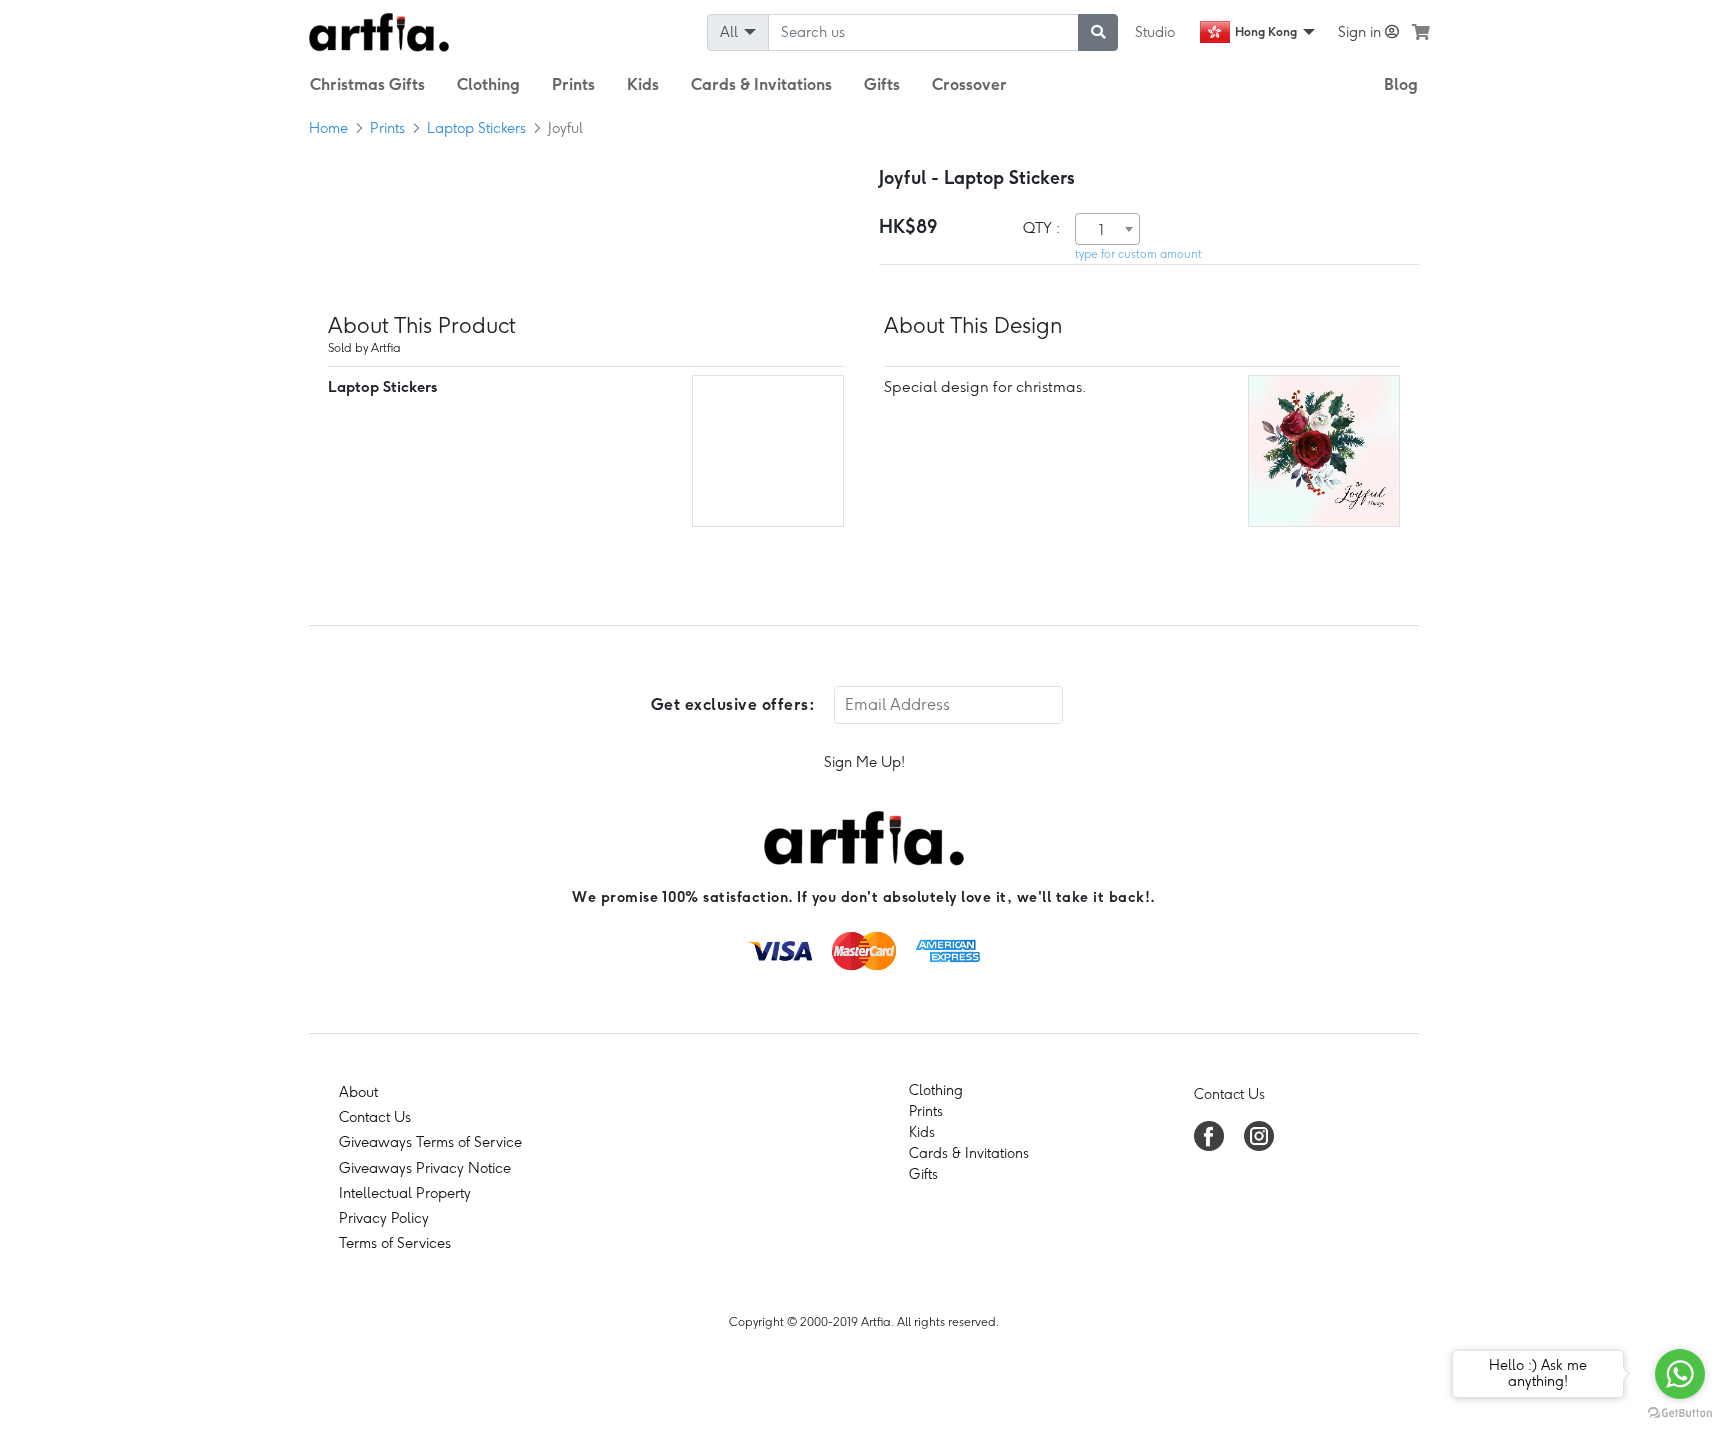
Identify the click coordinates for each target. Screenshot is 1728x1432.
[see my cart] (1421, 32)
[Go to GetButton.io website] (1680, 1412)
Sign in (1361, 32)
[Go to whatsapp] (1680, 1374)
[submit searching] (1098, 32)
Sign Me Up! (864, 762)
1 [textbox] (1101, 230)
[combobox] (1107, 229)
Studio (1155, 32)
